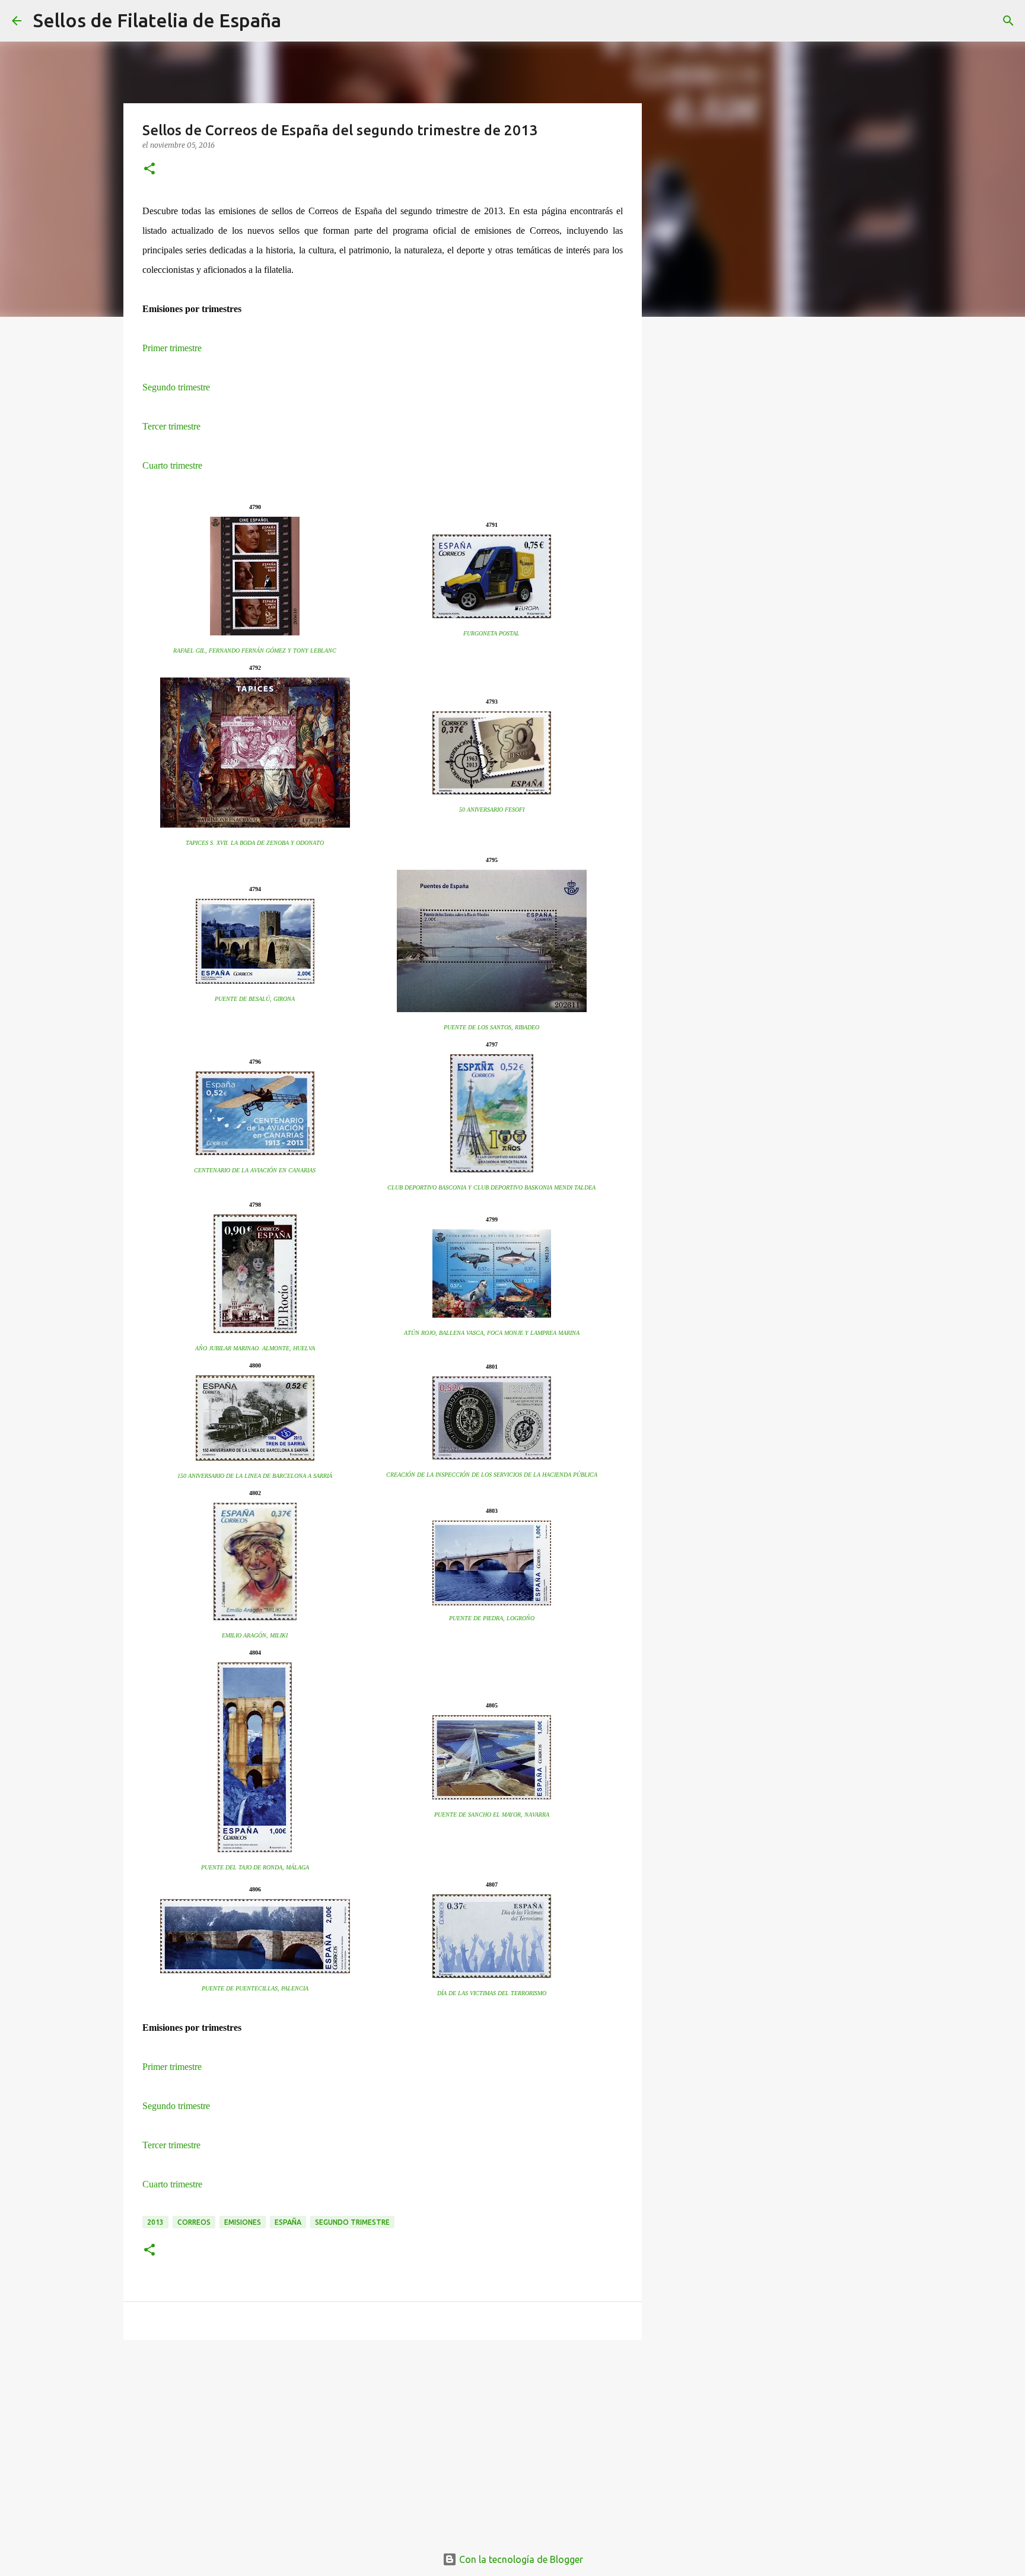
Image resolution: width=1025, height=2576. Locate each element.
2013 (155, 2222)
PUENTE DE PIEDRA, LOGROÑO (492, 1618)
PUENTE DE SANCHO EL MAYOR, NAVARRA (492, 1815)
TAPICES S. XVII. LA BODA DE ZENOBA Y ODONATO (255, 843)
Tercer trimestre (171, 426)
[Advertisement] (383, 2441)
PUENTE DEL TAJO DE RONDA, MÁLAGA (255, 1867)
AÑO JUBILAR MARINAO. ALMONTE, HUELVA (255, 1348)
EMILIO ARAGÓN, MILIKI (255, 1635)
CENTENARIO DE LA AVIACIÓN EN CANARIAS (255, 1170)
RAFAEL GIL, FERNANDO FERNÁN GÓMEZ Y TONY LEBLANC (255, 651)
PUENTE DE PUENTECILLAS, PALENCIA (255, 1988)
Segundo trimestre (176, 387)
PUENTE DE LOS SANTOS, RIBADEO (491, 1027)
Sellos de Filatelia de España (157, 20)
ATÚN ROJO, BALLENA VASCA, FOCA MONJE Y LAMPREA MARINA (492, 1333)
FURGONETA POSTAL (491, 633)
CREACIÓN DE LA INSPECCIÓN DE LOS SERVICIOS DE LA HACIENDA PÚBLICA (492, 1475)
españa (288, 2222)
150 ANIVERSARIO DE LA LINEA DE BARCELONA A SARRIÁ (255, 1476)
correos (194, 2222)
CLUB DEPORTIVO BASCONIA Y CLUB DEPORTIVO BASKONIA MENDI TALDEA (491, 1187)
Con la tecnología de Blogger (520, 2559)
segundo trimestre (352, 2222)
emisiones (243, 2222)
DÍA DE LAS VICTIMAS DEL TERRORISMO (492, 1993)
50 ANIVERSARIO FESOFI (492, 810)
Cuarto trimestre (172, 465)
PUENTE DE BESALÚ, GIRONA (255, 999)
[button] (149, 169)
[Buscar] (298, 21)
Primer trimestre (172, 348)
